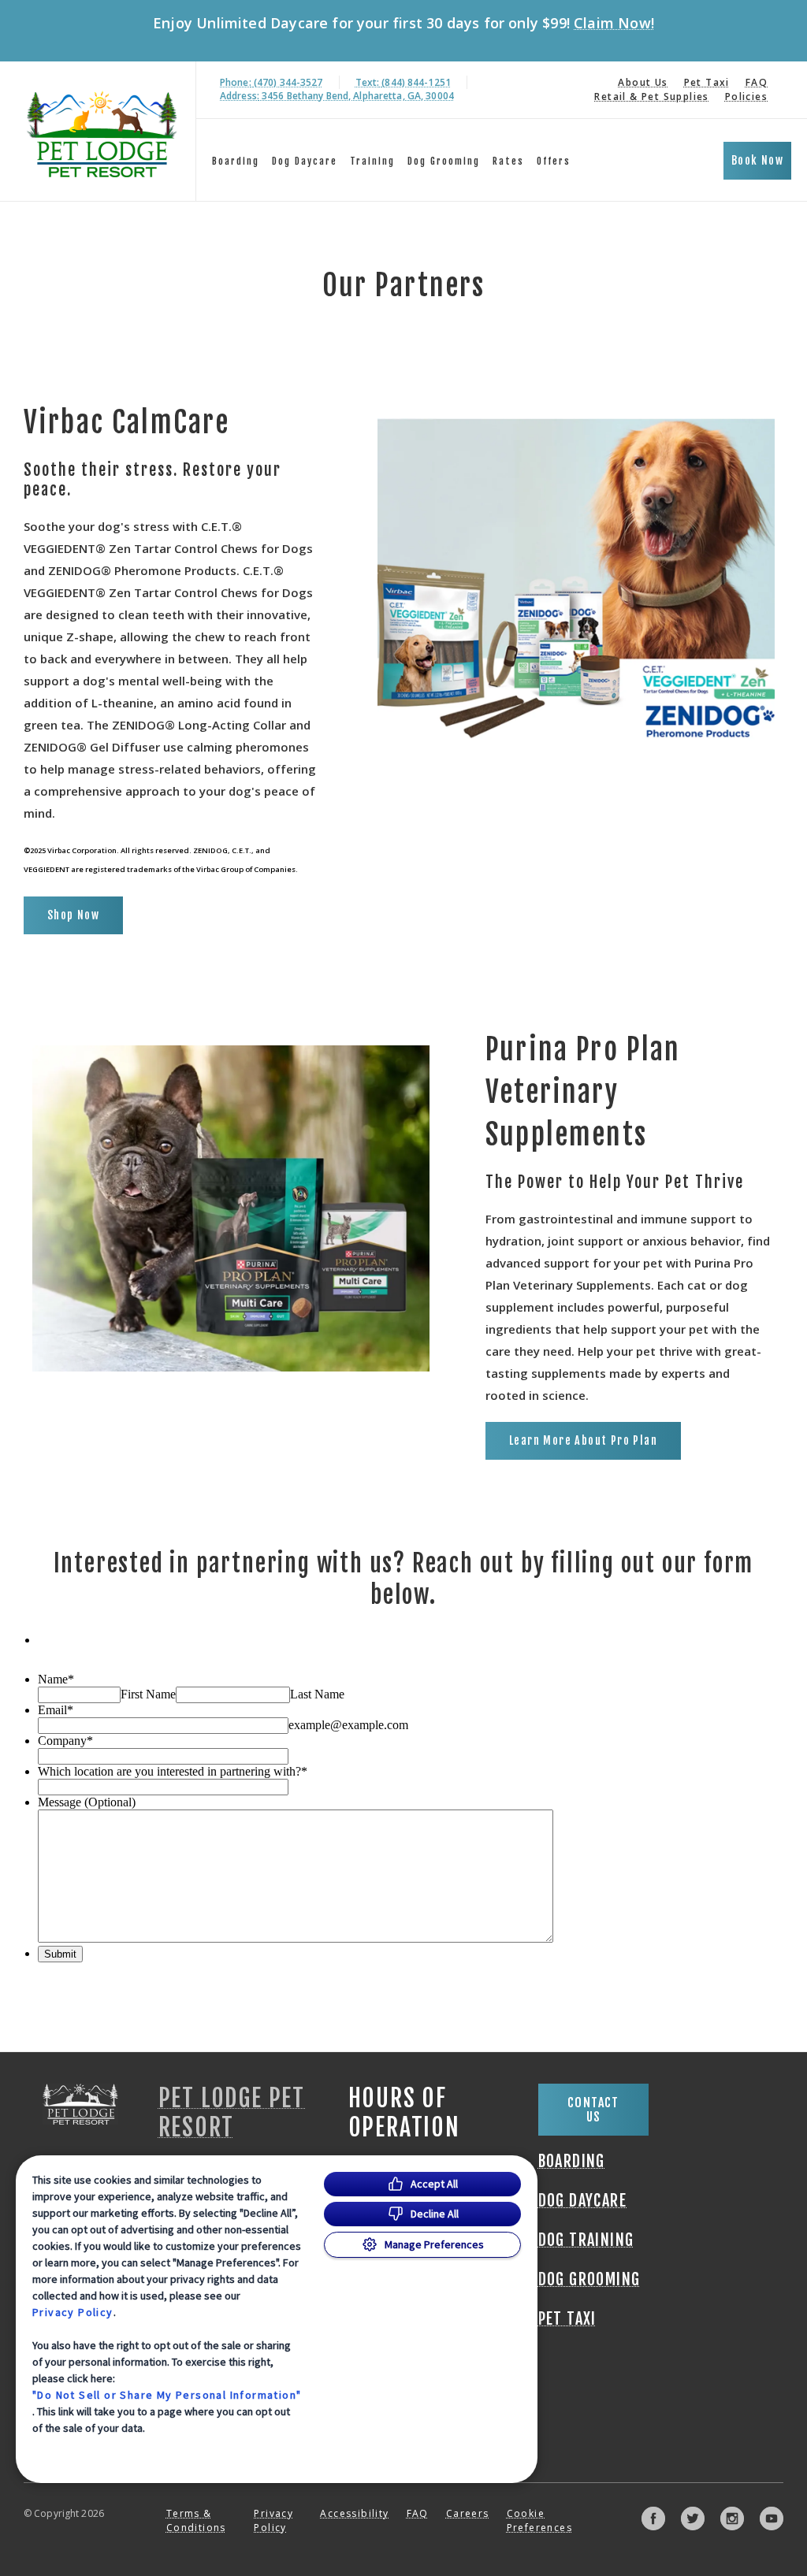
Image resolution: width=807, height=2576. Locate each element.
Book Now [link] (757, 160)
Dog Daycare (305, 161)
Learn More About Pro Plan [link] (583, 1440)
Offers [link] (554, 161)
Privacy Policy (73, 2312)
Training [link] (372, 161)
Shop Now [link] (73, 915)
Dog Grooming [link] (444, 161)
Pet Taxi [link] (707, 82)
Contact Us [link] (593, 2110)
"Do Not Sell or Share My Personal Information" (167, 2395)
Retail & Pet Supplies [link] (651, 97)
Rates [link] (508, 161)
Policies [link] (746, 97)
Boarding (236, 161)
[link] (102, 131)
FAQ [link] (757, 82)
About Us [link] (643, 82)
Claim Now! (614, 23)
